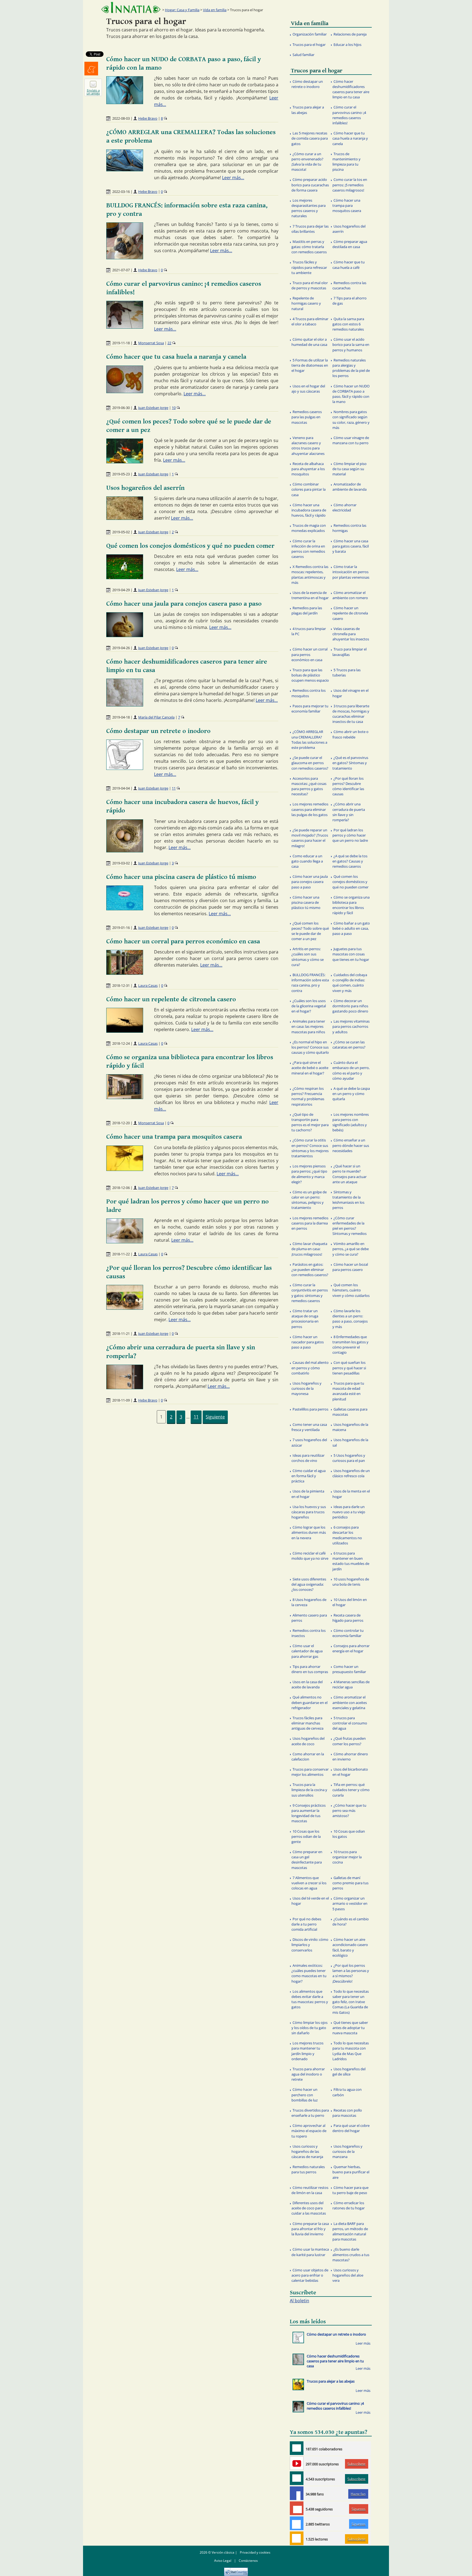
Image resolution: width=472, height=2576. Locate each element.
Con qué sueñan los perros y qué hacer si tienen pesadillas (349, 1368)
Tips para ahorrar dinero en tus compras (310, 1669)
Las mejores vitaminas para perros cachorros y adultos (351, 1026)
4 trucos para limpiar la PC (309, 631)
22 (169, 343)
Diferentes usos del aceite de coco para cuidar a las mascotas (309, 2208)
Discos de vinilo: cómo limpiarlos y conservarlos (310, 1945)
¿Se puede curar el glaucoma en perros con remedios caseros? (310, 763)
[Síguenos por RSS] (297, 2538)
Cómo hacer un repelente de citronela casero (171, 999)
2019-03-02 (121, 863)
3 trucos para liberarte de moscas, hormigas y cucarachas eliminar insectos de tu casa (351, 714)
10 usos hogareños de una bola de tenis (351, 1582)
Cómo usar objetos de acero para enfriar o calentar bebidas (310, 2275)
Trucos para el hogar (309, 45)
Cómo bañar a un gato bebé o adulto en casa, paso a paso (351, 928)
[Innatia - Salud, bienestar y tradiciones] (131, 8)
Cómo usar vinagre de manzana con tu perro (351, 440)
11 (174, 788)
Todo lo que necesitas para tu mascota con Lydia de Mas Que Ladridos (351, 2051)
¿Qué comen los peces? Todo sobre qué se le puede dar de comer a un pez (310, 931)
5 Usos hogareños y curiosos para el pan (349, 1458)
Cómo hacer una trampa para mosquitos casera (174, 1137)
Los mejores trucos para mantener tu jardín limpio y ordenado (307, 2051)
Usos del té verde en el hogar (310, 1901)
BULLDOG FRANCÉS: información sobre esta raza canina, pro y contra (310, 983)
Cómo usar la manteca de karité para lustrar (310, 2252)
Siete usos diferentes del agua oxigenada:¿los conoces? (309, 1584)
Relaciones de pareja (350, 34)
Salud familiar (303, 55)
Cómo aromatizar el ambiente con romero (350, 595)
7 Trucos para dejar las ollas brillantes (310, 229)
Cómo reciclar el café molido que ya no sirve (310, 1556)
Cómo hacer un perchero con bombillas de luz (305, 2095)
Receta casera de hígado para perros (348, 1618)
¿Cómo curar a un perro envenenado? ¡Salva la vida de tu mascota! (307, 162)
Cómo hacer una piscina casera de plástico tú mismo (181, 877)
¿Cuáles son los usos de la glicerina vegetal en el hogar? (309, 1006)
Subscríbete (356, 2464)
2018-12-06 (121, 1188)
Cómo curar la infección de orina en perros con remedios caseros (308, 549)
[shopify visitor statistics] (236, 2570)
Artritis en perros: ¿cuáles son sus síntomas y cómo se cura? (308, 957)
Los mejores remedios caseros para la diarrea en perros (310, 1223)
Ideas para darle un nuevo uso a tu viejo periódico (349, 1512)
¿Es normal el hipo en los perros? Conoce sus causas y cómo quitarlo (310, 1047)
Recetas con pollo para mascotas (347, 2113)
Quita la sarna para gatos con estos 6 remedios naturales (348, 324)
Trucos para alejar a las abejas (308, 110)
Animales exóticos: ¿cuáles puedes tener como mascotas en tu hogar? (309, 1973)
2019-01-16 (121, 928)
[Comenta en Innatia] (297, 2448)
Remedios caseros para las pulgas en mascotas (307, 417)
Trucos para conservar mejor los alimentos (310, 1772)
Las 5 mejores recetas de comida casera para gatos (310, 138)
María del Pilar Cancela (156, 717)
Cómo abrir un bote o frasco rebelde (350, 734)
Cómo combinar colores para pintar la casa (309, 489)
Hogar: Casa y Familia (182, 10)
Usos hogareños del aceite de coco (308, 1741)
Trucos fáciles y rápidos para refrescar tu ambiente (309, 267)
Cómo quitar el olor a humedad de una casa (309, 342)
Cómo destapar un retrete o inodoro (158, 731)
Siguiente (215, 1417)
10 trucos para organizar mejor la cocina (347, 1857)
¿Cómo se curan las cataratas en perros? (349, 1045)
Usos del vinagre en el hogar (350, 693)
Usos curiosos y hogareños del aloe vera (348, 2275)
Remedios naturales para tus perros (308, 2169)
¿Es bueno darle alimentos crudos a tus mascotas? (351, 2254)
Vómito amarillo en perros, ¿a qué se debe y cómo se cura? (351, 1249)
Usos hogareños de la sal (350, 1442)
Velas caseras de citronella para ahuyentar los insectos (351, 634)
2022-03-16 (121, 192)
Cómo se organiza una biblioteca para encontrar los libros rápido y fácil (351, 905)
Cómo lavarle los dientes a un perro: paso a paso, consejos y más (350, 1319)
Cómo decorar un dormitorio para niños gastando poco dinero (350, 1006)
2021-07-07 (121, 270)
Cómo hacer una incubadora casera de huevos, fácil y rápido (309, 510)
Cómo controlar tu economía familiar (348, 1633)
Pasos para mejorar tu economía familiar (310, 709)
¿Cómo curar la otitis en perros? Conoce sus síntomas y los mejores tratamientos (310, 1148)
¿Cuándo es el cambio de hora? (351, 1922)
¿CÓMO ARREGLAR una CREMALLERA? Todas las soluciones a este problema (309, 740)
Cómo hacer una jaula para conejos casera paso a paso (184, 604)
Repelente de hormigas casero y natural (306, 303)
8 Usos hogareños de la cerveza (309, 1602)
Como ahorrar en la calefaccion (308, 1757)
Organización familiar (310, 34)
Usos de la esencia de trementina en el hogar (310, 595)
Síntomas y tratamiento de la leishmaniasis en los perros (348, 1200)
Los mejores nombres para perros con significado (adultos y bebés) (351, 1122)
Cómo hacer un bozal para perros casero (350, 1267)
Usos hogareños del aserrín (145, 488)
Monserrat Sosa (151, 343)
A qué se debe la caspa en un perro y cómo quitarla (351, 1094)
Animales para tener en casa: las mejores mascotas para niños (308, 1026)
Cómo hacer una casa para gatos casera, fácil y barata (351, 546)
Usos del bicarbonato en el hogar (350, 1772)
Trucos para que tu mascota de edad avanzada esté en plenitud (348, 1391)
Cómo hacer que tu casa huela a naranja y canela (176, 357)
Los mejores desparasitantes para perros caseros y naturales (309, 208)
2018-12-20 (121, 1123)
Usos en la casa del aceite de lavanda (307, 1684)
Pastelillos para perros (310, 1409)
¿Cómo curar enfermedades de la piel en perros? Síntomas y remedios (349, 1226)
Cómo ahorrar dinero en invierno (350, 1757)
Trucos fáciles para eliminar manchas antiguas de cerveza (307, 1723)
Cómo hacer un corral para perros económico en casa (183, 941)
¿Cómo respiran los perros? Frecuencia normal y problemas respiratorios (308, 1096)
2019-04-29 (121, 590)
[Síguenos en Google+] (297, 2508)
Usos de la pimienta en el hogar (308, 1494)
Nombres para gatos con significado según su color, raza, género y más (351, 420)
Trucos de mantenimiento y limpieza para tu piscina (346, 162)
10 (174, 408)
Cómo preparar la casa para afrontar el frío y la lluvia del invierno (310, 2229)
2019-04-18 (121, 717)
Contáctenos (248, 2561)
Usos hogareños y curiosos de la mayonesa (306, 1388)
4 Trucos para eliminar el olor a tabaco (310, 321)
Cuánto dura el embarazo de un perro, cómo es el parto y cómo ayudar (351, 1070)
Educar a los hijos (347, 45)
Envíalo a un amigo (93, 92)
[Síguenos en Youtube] (297, 2463)
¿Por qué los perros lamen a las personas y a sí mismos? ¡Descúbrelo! (351, 1973)
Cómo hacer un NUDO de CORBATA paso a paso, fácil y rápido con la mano (351, 394)
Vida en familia (215, 10)
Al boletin (300, 2301)
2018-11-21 (121, 1333)
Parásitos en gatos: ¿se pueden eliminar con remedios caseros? (310, 1270)
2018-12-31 (121, 985)
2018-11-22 (121, 1254)
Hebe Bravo (148, 118)
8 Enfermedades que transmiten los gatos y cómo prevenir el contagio (350, 1345)
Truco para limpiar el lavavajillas (349, 652)
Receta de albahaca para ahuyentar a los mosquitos (308, 469)
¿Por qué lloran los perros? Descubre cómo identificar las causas (348, 786)
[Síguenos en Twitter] (297, 2523)
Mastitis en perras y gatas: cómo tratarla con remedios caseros (309, 247)
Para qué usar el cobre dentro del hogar (351, 2128)
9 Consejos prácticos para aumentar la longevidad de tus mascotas (309, 1813)
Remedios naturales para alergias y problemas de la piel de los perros (351, 368)
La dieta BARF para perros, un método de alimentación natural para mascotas (350, 2231)
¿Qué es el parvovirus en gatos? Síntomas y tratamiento (350, 763)
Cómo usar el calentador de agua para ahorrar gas (307, 1651)
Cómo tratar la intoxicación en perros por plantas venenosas (351, 572)
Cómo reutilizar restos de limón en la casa (310, 2190)
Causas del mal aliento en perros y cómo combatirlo (310, 1368)
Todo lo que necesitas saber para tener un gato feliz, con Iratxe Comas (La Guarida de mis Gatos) (351, 2002)
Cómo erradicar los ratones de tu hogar (349, 2205)
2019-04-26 (121, 648)
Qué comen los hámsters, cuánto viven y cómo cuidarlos (351, 1290)
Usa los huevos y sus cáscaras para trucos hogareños (309, 1512)
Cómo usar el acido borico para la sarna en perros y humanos (351, 345)
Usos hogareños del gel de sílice (349, 2072)
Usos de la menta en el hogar (351, 1494)
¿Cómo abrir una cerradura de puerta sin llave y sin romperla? (349, 812)
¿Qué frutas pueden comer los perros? (349, 1741)
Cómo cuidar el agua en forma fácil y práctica (309, 1476)
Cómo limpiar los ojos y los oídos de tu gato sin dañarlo (309, 2028)
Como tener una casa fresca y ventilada (309, 1427)
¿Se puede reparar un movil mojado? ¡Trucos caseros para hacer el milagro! (310, 838)
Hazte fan (358, 2494)
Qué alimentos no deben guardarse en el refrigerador (309, 1702)
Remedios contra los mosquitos (309, 693)
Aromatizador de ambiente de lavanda (349, 487)
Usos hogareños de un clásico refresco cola (351, 1473)
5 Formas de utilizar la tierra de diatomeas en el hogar (310, 365)
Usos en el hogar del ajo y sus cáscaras (308, 389)
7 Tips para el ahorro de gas (349, 301)
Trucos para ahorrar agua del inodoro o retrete (308, 2074)
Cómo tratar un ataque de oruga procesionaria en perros (305, 1319)
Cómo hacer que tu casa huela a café (349, 265)
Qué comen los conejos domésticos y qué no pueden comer (190, 546)
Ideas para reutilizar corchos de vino (308, 1458)
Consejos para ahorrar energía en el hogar (351, 1648)
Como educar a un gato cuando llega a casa (307, 861)
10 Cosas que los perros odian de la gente (306, 1836)
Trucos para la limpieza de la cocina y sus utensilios (309, 1790)
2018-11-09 (121, 1400)
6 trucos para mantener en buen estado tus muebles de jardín (351, 1561)
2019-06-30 (121, 408)
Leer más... (233, 178)
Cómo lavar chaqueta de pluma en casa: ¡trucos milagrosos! (309, 1249)
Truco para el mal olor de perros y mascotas (310, 285)
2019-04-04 (121, 788)
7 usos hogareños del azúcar (309, 1442)
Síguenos (359, 2509)
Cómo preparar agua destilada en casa (350, 244)
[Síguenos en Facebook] (297, 2493)
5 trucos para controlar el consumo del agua (350, 1723)
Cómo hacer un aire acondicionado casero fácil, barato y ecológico (350, 1947)
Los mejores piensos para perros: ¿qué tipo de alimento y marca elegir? (309, 1174)
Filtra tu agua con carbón (347, 2092)
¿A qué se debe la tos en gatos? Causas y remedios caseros (350, 861)
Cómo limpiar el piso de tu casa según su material (349, 469)
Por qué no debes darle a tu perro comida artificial (306, 1924)
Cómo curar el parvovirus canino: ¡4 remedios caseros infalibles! (349, 115)
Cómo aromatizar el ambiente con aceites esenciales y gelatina (350, 1702)
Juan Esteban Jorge (153, 408)
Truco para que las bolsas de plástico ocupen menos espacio (310, 675)
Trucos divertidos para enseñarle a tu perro (310, 2113)
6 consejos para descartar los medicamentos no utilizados (347, 1535)
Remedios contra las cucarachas (349, 285)
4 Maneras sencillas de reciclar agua (351, 1684)
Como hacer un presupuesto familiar (349, 1669)
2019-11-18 (121, 343)
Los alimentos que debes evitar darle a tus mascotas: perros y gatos (310, 1999)
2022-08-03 (121, 118)
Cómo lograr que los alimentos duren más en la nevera (309, 1532)
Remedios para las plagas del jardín (307, 610)
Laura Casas (148, 985)
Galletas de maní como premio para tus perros (350, 1883)
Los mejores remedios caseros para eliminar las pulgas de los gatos (310, 809)
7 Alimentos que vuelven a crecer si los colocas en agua (309, 1883)
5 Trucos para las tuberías (346, 672)
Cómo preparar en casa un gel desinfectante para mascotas (307, 1860)
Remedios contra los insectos (309, 1633)
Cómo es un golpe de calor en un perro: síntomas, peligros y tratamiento (309, 1200)
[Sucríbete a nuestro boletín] (297, 2478)
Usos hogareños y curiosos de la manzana (347, 2151)
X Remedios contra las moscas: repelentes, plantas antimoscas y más (310, 575)
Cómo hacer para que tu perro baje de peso (350, 2190)
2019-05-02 (121, 532)
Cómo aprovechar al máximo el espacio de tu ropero (309, 2131)
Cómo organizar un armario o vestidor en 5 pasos (350, 1903)
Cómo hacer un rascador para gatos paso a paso (308, 1342)
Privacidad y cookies (255, 2552)
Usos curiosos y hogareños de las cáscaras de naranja (307, 2151)
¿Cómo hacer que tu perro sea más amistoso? (349, 1810)
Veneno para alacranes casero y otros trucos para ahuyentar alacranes (308, 446)
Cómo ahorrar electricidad (344, 507)
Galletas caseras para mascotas (350, 1412)
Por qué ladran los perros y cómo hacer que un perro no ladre (350, 835)
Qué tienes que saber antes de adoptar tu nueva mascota (350, 2028)
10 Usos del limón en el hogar (350, 1602)
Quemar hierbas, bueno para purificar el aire (351, 2172)
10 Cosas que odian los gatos (349, 1834)
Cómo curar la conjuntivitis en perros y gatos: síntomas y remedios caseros (310, 1293)
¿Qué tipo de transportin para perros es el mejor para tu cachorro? (310, 1122)
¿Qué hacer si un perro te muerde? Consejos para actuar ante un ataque (349, 1174)
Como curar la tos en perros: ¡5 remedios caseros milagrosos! (350, 185)
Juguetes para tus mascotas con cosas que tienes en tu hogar (351, 954)
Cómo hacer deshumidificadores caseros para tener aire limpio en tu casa (351, 89)
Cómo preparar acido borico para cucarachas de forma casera (310, 185)
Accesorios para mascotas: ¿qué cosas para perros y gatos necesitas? (309, 786)
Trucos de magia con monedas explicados (309, 528)
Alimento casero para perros (309, 1618)
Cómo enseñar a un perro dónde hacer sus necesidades (351, 1145)
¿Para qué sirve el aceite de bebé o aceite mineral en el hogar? (310, 1068)
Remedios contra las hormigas (349, 528)
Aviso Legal (223, 2561)
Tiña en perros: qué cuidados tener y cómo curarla (351, 1790)
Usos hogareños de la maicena (350, 1427)
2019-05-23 (121, 474)
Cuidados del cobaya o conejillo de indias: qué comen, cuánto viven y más (350, 983)
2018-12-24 (121, 1043)
